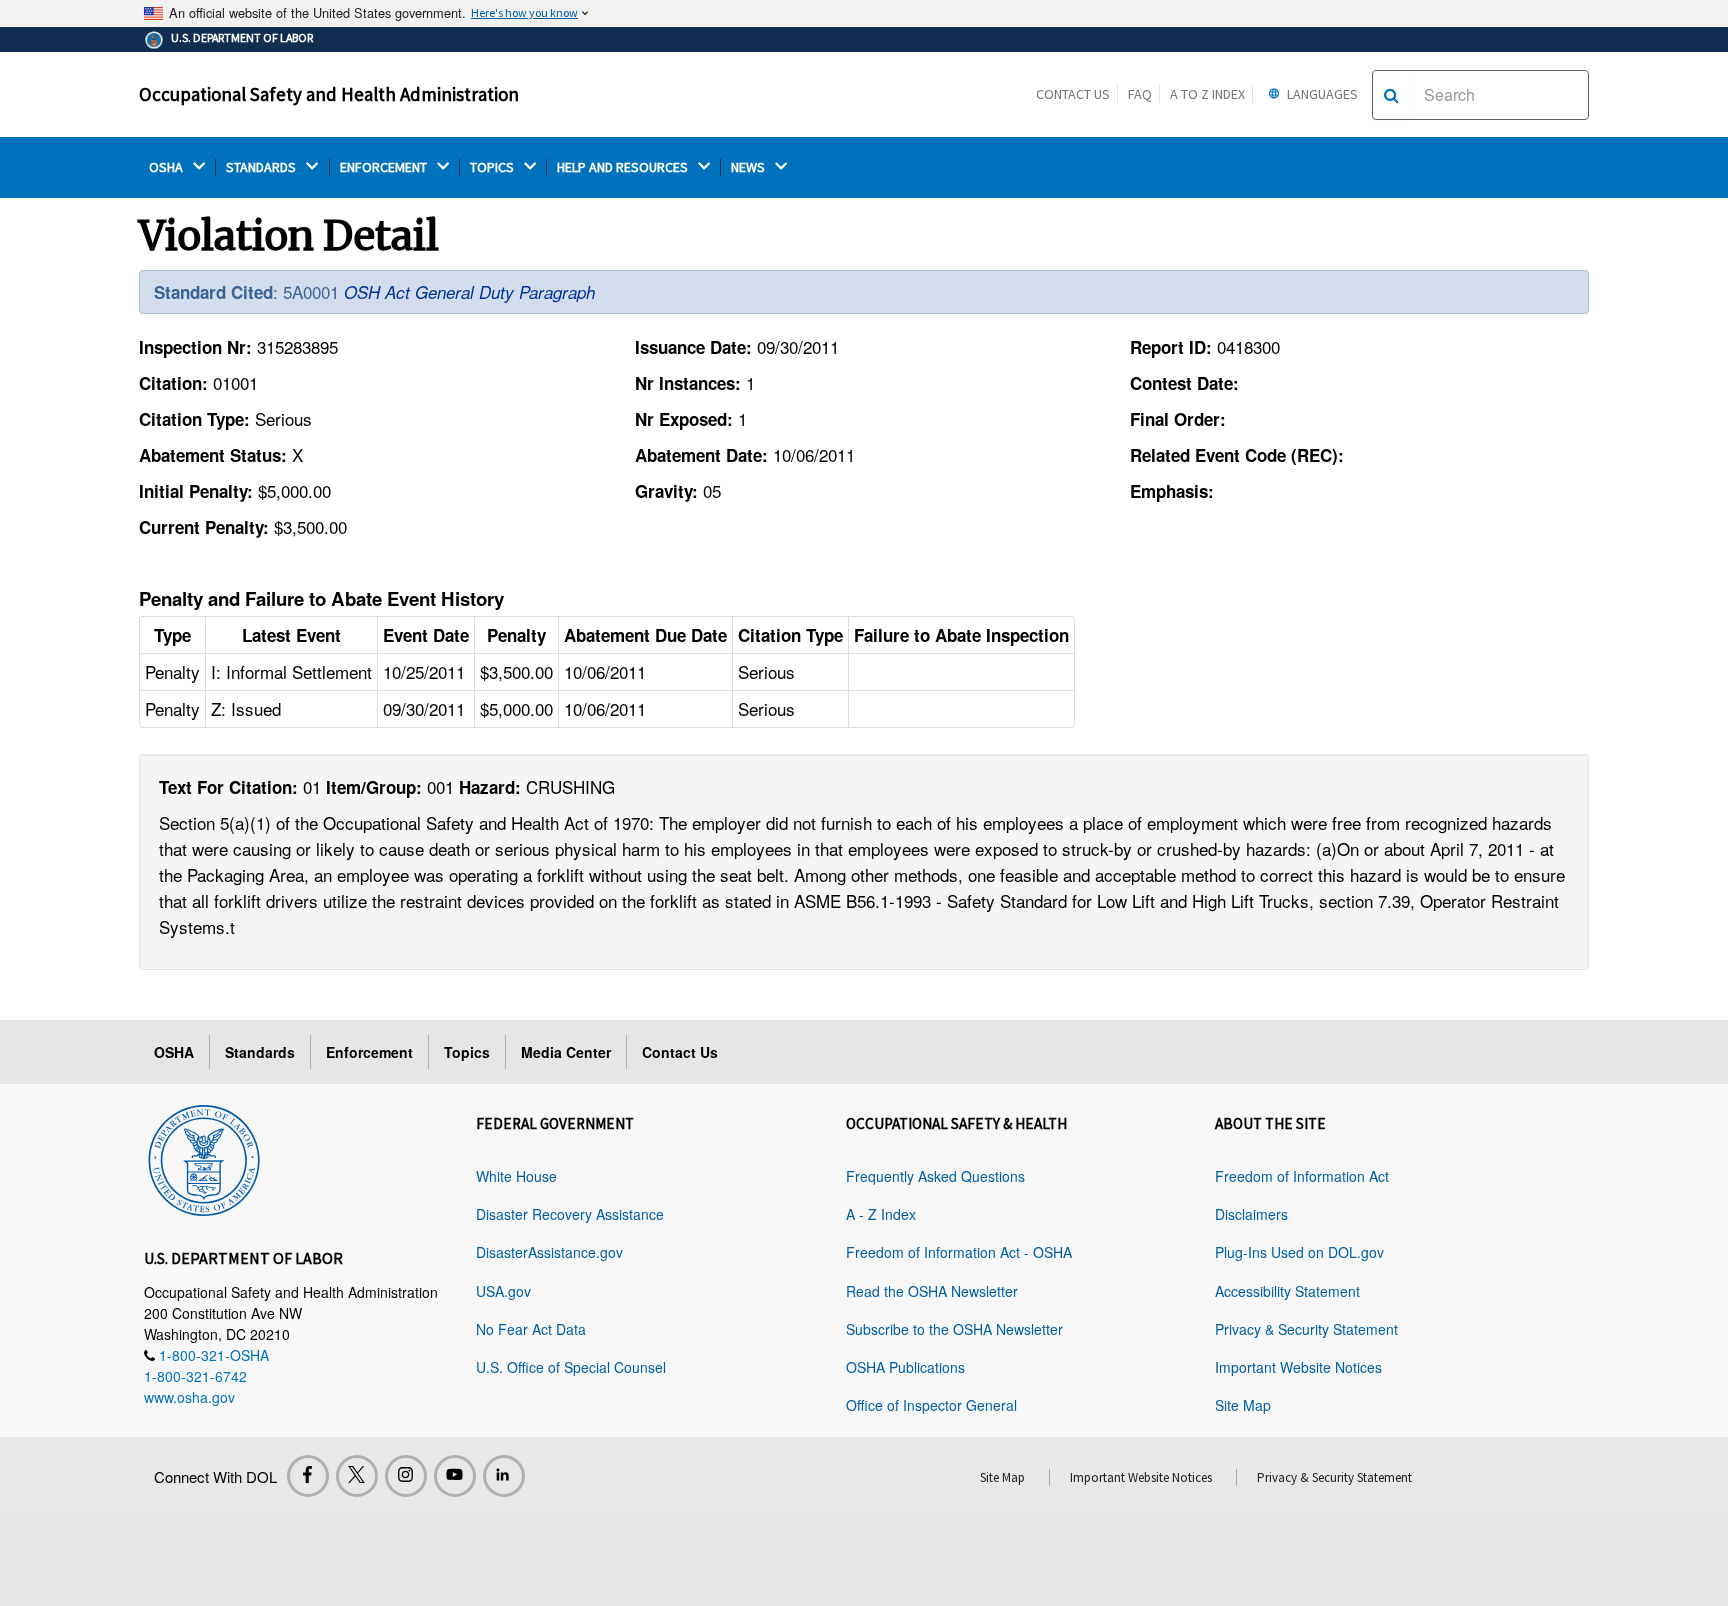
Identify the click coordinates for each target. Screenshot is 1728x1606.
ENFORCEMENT (385, 167)
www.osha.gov (189, 1397)
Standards (260, 1052)
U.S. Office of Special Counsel (571, 1367)
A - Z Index (881, 1214)
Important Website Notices (1298, 1367)
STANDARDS (262, 167)
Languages (1321, 94)
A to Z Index (1207, 94)
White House (516, 1176)
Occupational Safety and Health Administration (329, 94)
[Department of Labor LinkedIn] (504, 1476)
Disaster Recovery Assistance (570, 1214)
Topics (467, 1052)
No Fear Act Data (531, 1329)
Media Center (566, 1052)
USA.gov (503, 1291)
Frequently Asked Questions (935, 1176)
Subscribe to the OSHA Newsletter (954, 1329)
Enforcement (369, 1052)
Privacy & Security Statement (1306, 1329)
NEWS (749, 167)
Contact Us (1073, 94)
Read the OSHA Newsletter (932, 1291)
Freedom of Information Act (1302, 1176)
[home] (204, 1157)
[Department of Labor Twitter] (357, 1476)
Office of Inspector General (931, 1405)
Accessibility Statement (1287, 1291)
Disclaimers (1251, 1214)
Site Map (1243, 1405)
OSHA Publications (905, 1367)
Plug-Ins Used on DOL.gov (1299, 1252)
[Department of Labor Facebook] (308, 1476)
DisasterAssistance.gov (549, 1252)
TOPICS (493, 167)
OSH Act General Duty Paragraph (469, 292)
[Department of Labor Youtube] (455, 1476)
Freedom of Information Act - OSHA (959, 1252)
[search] (1391, 95)
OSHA (167, 167)
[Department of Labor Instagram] (406, 1476)
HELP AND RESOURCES (624, 167)
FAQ (1140, 94)
